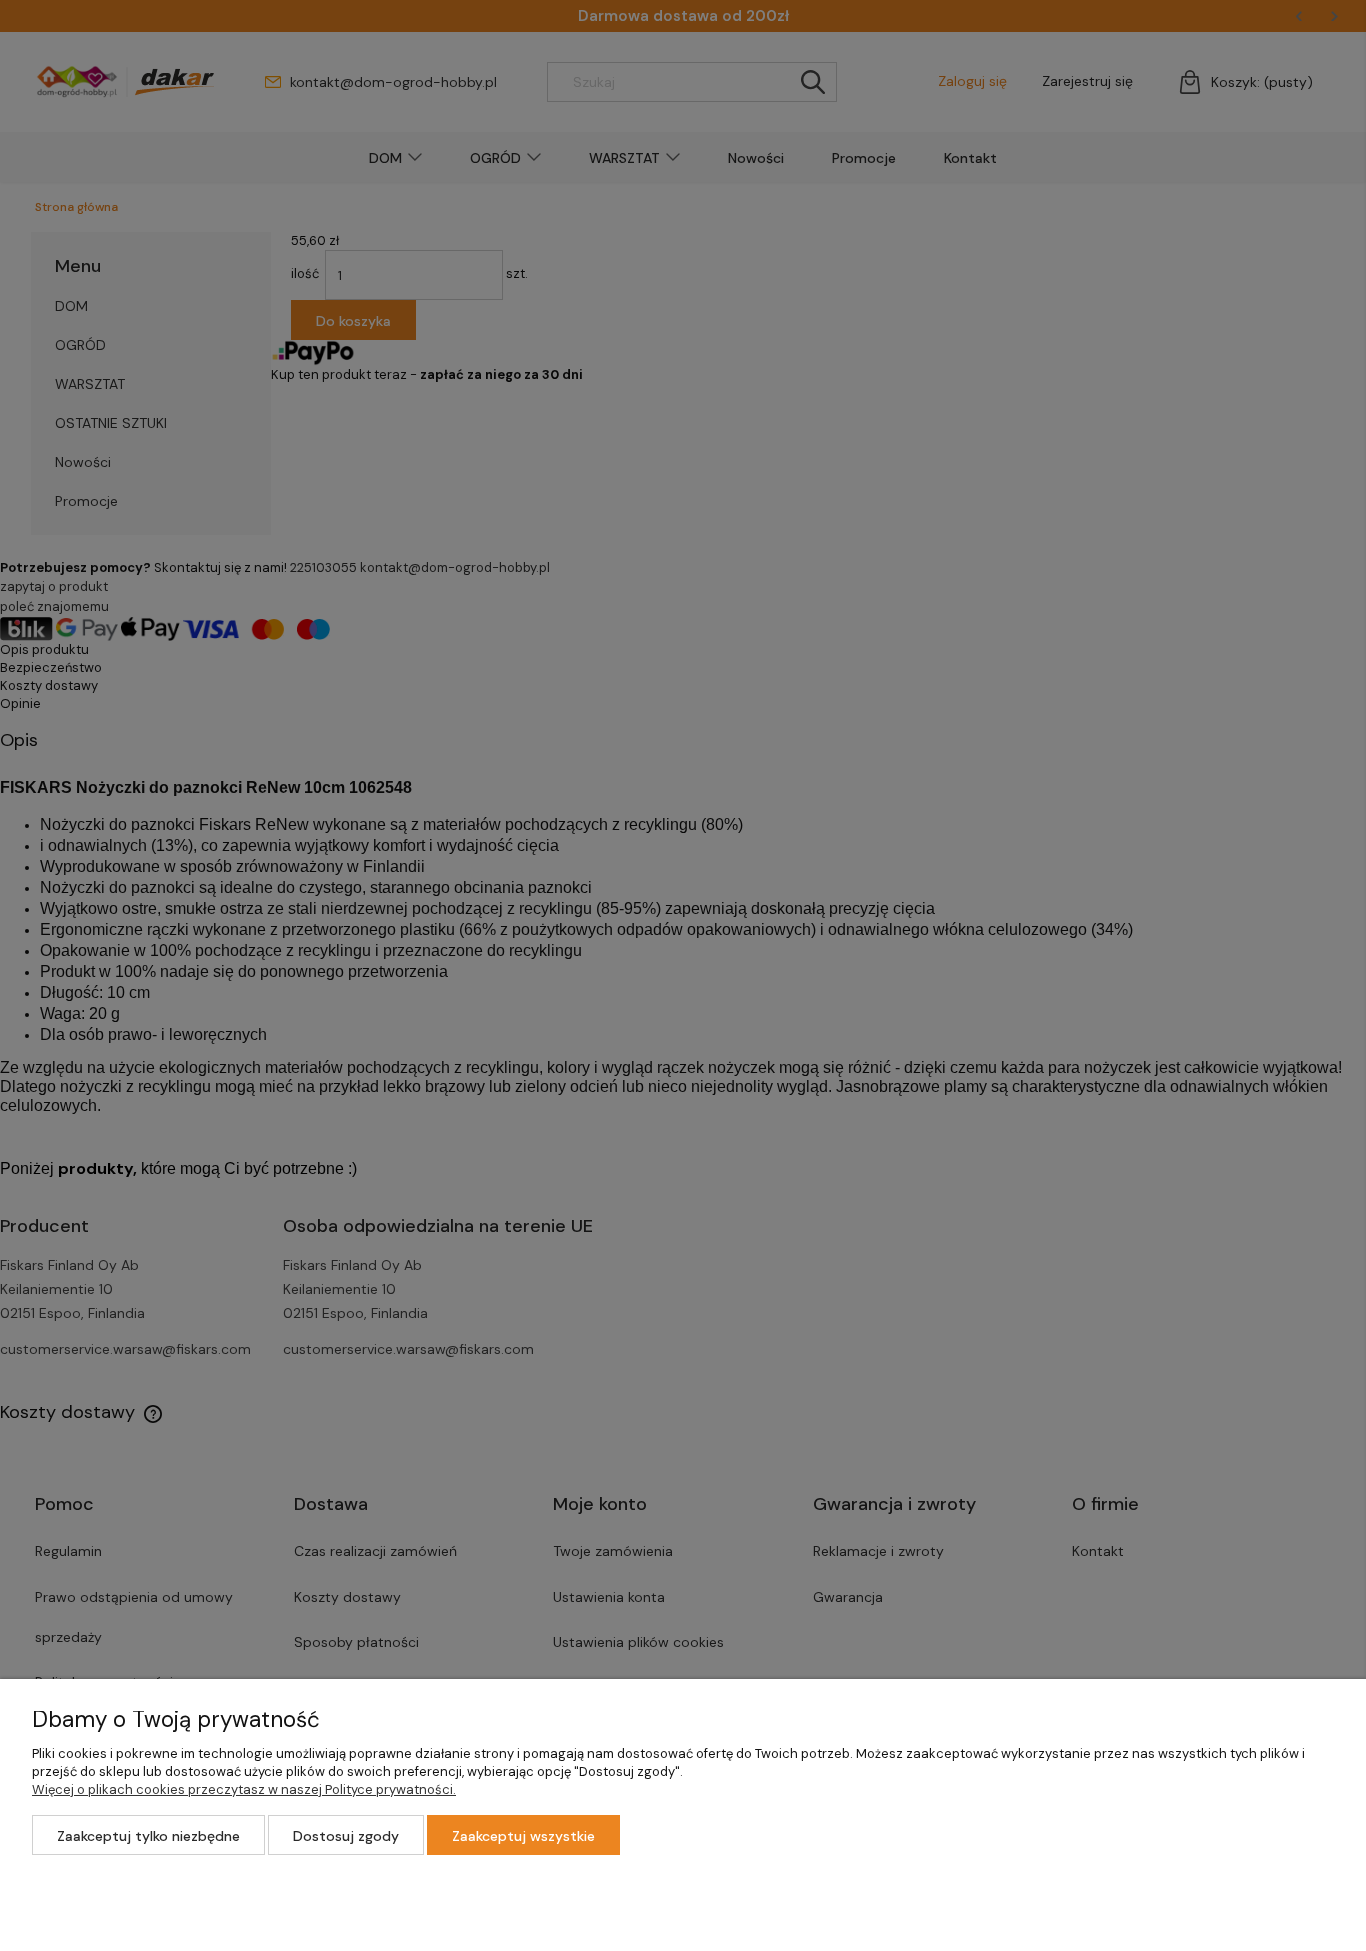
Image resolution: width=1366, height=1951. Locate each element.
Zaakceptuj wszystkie (523, 1836)
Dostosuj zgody (346, 1836)
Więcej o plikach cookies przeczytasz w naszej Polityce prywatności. (244, 1789)
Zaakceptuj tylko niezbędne (148, 1836)
